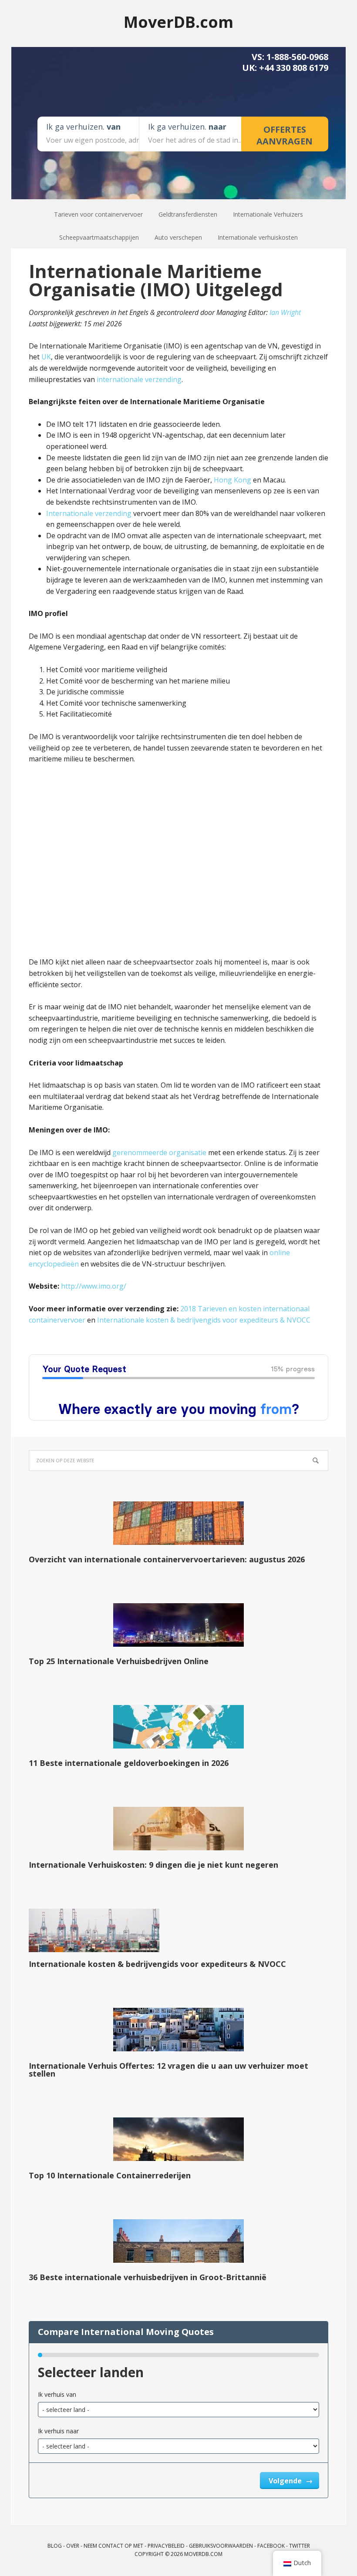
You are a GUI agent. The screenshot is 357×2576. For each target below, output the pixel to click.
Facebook (271, 2546)
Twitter (300, 2546)
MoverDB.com (178, 22)
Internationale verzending (89, 513)
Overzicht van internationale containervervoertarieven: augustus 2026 (167, 1559)
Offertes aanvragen (285, 135)
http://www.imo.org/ (94, 1286)
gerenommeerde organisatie (159, 1152)
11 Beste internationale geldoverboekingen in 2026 (129, 1763)
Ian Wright (285, 312)
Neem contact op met (113, 2546)
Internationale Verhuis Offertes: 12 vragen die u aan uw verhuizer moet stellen (168, 2070)
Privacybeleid (166, 2546)
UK (46, 357)
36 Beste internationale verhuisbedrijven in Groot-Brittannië (148, 2277)
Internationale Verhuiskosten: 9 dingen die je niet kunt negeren (153, 1865)
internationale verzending (139, 379)
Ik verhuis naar (58, 2431)
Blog (55, 2546)
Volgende (286, 2481)
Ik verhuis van (57, 2394)
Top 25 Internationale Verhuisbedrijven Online (119, 1661)
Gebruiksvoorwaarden (221, 2546)
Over (73, 2546)
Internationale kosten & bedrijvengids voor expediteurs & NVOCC (204, 1320)
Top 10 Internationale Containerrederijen (110, 2175)
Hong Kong (232, 480)
